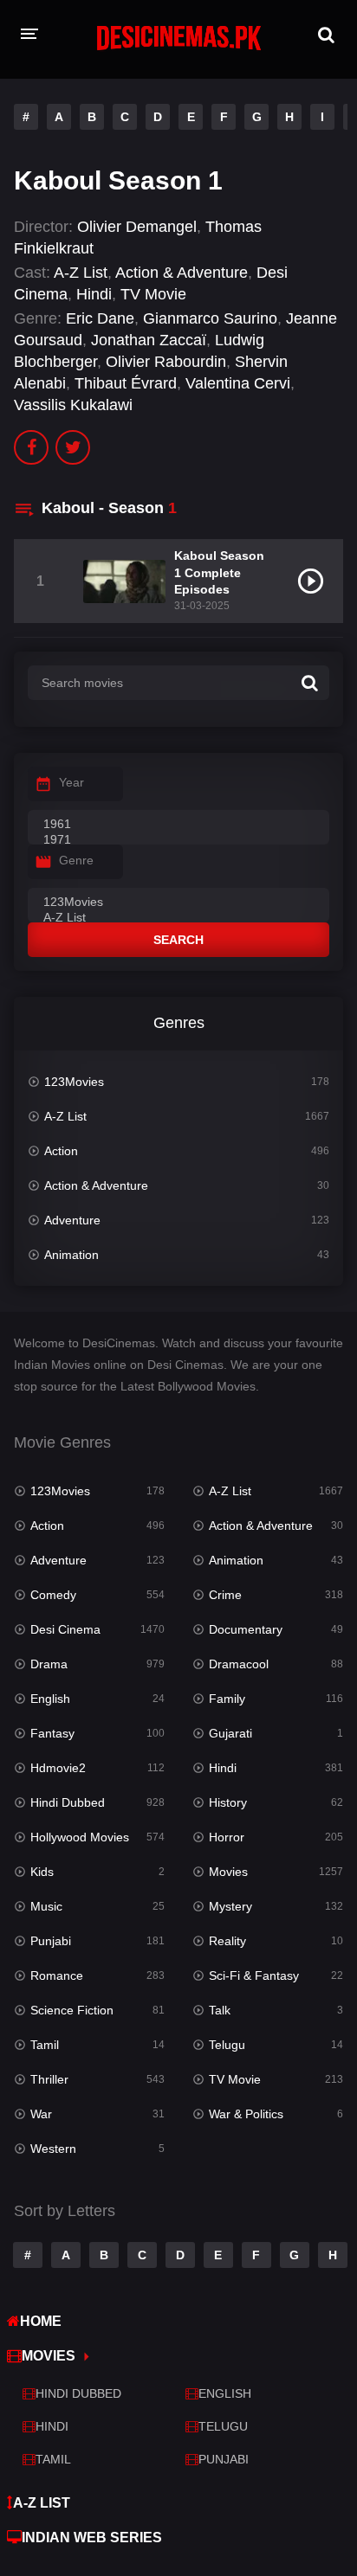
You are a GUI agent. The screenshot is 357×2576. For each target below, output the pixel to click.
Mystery (230, 1906)
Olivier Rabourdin (166, 362)
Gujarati (230, 1733)
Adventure (72, 1220)
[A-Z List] (178, 918)
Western (53, 2149)
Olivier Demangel (137, 227)
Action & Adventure (182, 273)
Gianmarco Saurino (210, 318)
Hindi (94, 294)
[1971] (178, 840)
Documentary (246, 1629)
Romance (57, 1975)
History (228, 1802)
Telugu (227, 2045)
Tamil (45, 2045)
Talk (220, 2010)
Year (71, 782)
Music (46, 1906)
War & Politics (246, 2114)
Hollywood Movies (80, 1837)
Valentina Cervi (238, 383)
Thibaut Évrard (126, 383)
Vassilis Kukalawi (73, 405)
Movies (228, 1872)
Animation (71, 1255)
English (50, 1699)
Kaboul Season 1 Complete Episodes (219, 572)
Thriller (49, 2079)
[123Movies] (178, 903)
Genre (76, 860)
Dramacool (239, 1664)
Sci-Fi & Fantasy (254, 1975)
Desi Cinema (65, 1629)
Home (41, 2321)
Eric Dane (100, 318)
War (41, 2114)
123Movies (74, 1082)
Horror (227, 1837)
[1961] (178, 825)
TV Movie (153, 294)
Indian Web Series (92, 2537)
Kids (42, 1872)
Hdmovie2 (58, 1768)
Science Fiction (72, 2010)
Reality (227, 1941)
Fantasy (52, 1733)
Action (61, 1151)
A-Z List (81, 273)
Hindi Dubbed (68, 1802)
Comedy (53, 1595)
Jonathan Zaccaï (149, 340)
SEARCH (178, 940)
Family (227, 1699)
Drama (49, 1664)
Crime (225, 1595)
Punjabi (51, 1941)
